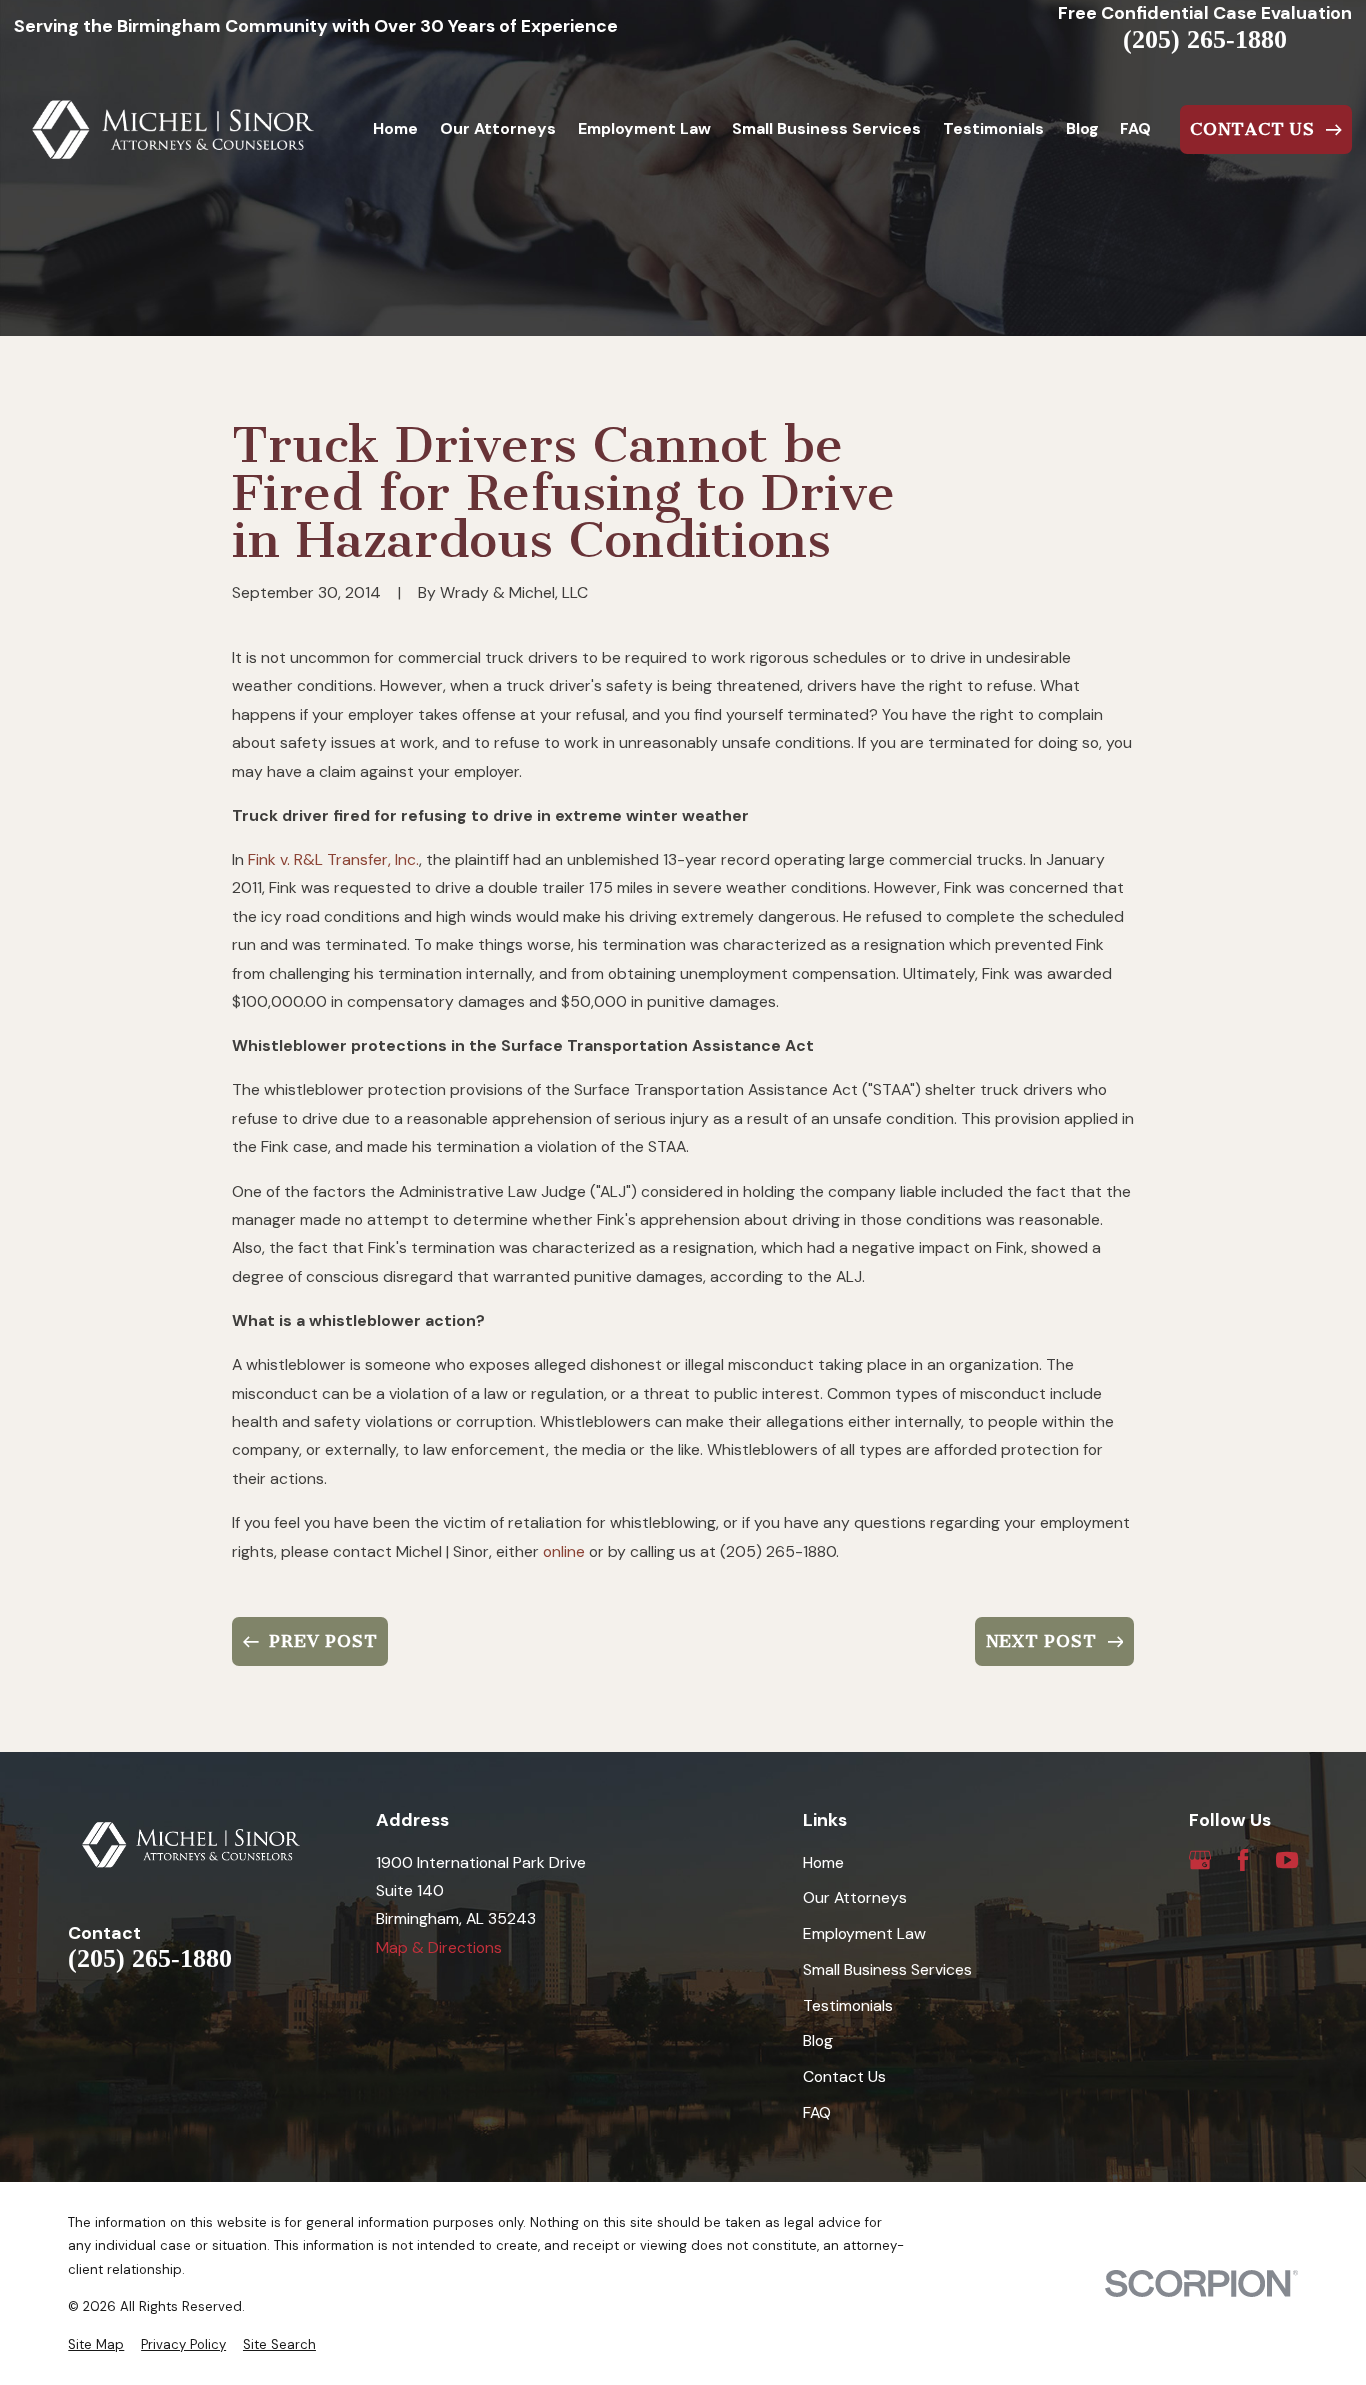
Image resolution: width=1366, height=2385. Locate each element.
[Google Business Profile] (1200, 1860)
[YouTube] (1287, 1860)
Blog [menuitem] (1082, 128)
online (564, 1551)
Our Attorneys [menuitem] (498, 128)
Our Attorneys (855, 1897)
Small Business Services (887, 1969)
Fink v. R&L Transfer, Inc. (333, 859)
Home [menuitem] (395, 128)
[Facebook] (1243, 1860)
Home (823, 1862)
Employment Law (864, 1933)
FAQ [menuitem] (1135, 128)
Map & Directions (439, 1947)
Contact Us (844, 2076)
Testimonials (848, 2005)
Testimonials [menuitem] (993, 128)
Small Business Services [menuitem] (826, 128)
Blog (818, 2040)
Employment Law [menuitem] (644, 128)
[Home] (173, 130)
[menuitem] (96, 2345)
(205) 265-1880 (1205, 40)
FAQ (817, 2112)
